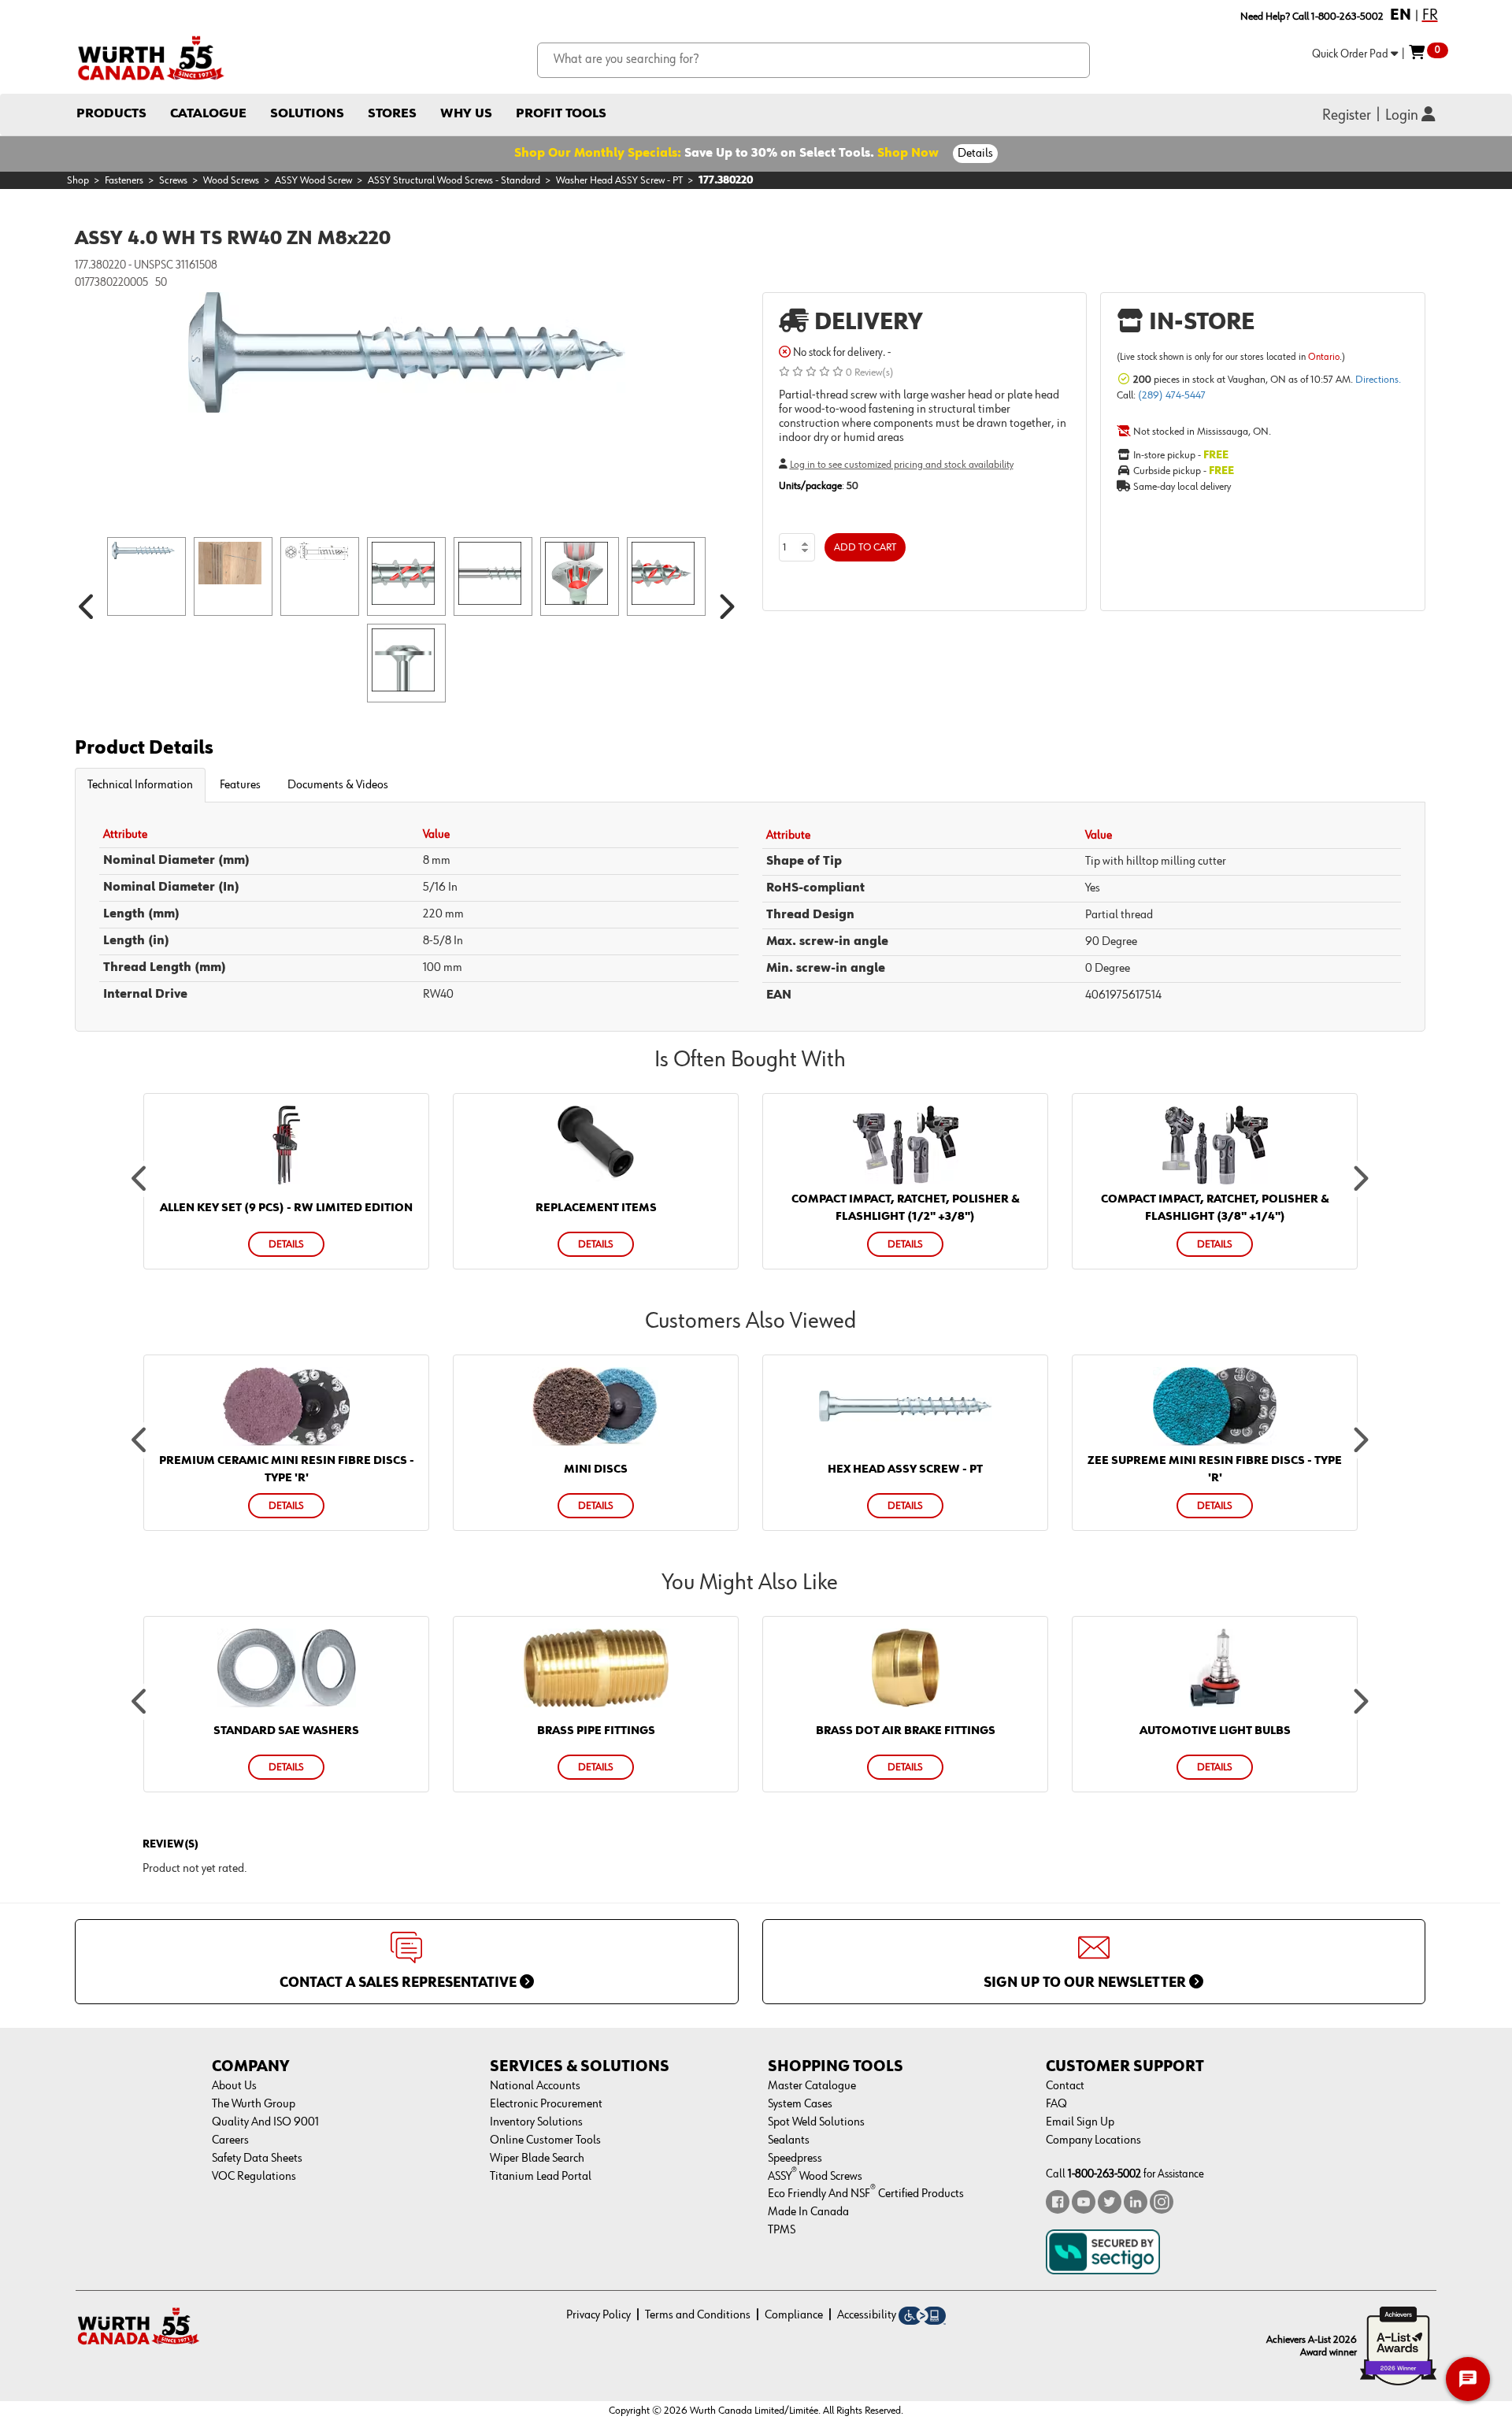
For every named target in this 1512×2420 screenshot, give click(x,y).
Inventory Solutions (536, 2122)
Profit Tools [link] (561, 114)
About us (234, 2086)
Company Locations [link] (1093, 2140)
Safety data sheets (257, 2159)
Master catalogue (812, 2086)
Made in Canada (808, 2212)
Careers (230, 2140)
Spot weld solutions (816, 2122)
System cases (800, 2104)
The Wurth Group (254, 2104)
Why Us (466, 114)
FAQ (1056, 2104)
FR (1430, 15)
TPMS (782, 2230)
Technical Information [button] (140, 785)
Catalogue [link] (208, 114)
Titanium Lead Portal (541, 2177)
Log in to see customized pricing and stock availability (902, 465)
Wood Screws (231, 180)
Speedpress (795, 2159)
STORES (392, 114)
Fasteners (124, 180)
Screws (173, 180)
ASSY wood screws (815, 2177)
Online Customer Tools (545, 2140)
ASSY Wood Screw (313, 180)
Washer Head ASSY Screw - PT (619, 180)
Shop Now (908, 154)
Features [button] (240, 785)
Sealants (789, 2140)
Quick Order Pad (1351, 54)
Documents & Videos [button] (338, 785)
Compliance (794, 2315)
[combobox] (814, 60)
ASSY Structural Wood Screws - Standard (454, 180)
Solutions (307, 114)
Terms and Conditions (698, 2315)
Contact (1065, 2086)
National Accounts (535, 2086)
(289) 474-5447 (1172, 395)
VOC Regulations (254, 2177)
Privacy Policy (598, 2315)
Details (975, 154)
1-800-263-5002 (1104, 2174)
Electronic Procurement (546, 2104)
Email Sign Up (1080, 2122)
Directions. (1378, 380)
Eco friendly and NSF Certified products (866, 2194)
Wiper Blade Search (537, 2159)
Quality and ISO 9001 (265, 2122)
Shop (78, 180)
